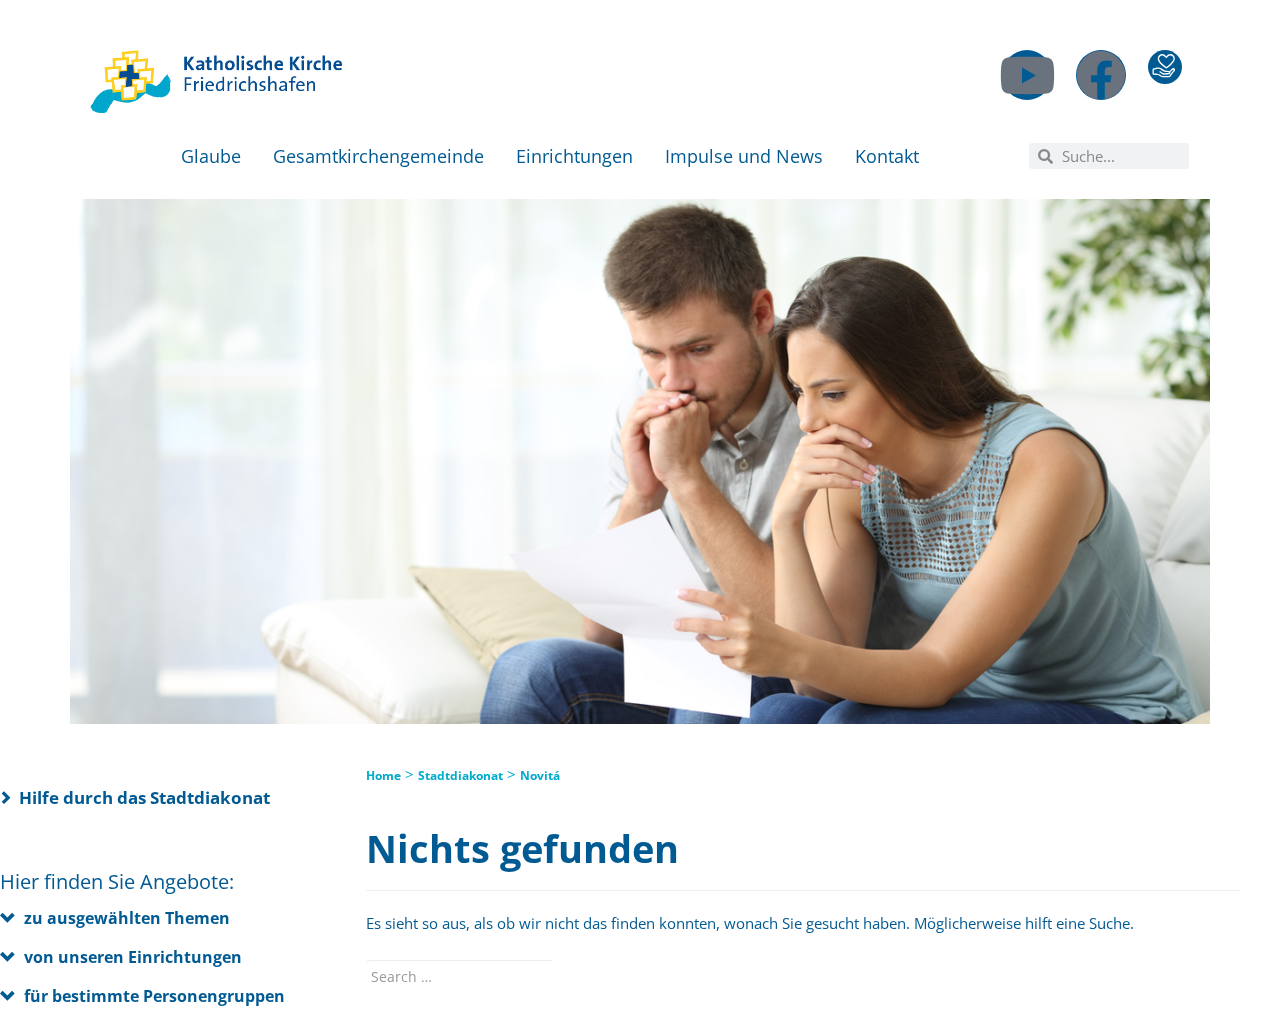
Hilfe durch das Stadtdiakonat (144, 797)
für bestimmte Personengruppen (154, 996)
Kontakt (887, 156)
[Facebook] (1101, 75)
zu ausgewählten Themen (127, 918)
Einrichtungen (574, 156)
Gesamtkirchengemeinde (378, 156)
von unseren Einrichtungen (133, 957)
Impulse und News (744, 156)
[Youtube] (1027, 75)
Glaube (211, 156)
